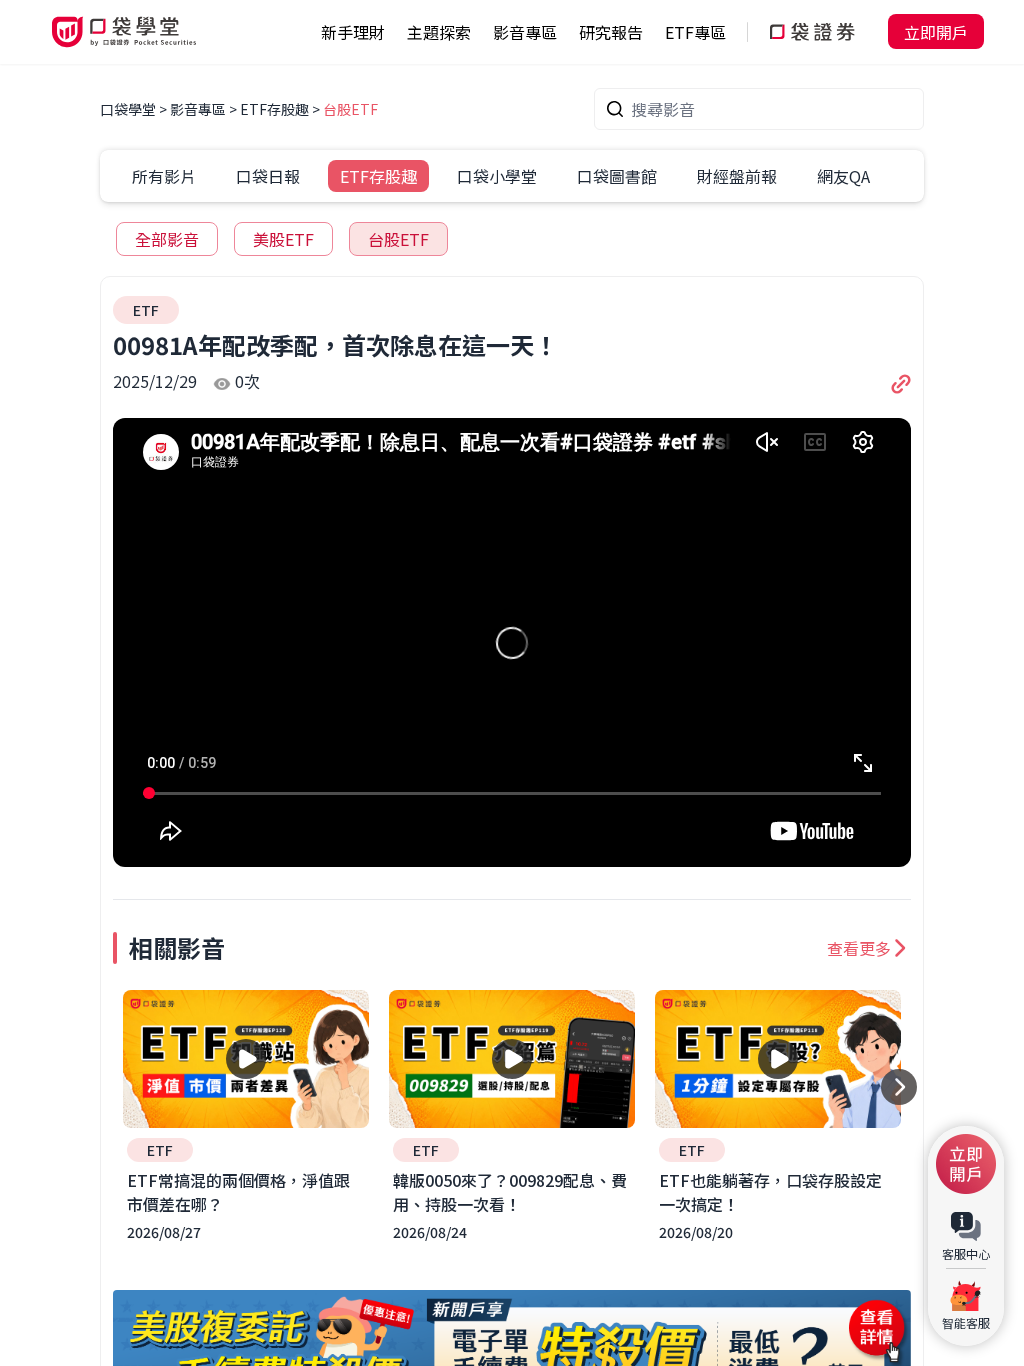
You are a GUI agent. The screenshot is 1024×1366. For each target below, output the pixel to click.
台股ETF (350, 109)
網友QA (843, 176)
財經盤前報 (737, 176)
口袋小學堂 (497, 176)
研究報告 (611, 32)
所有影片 (164, 176)
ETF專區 (695, 32)
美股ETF (283, 239)
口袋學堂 (129, 109)
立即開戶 (936, 32)
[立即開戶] (966, 1164)
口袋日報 (268, 176)
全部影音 (167, 239)
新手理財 (353, 32)
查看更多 (859, 948)
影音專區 (198, 109)
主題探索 (439, 32)
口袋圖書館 (617, 176)
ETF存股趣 (274, 109)
